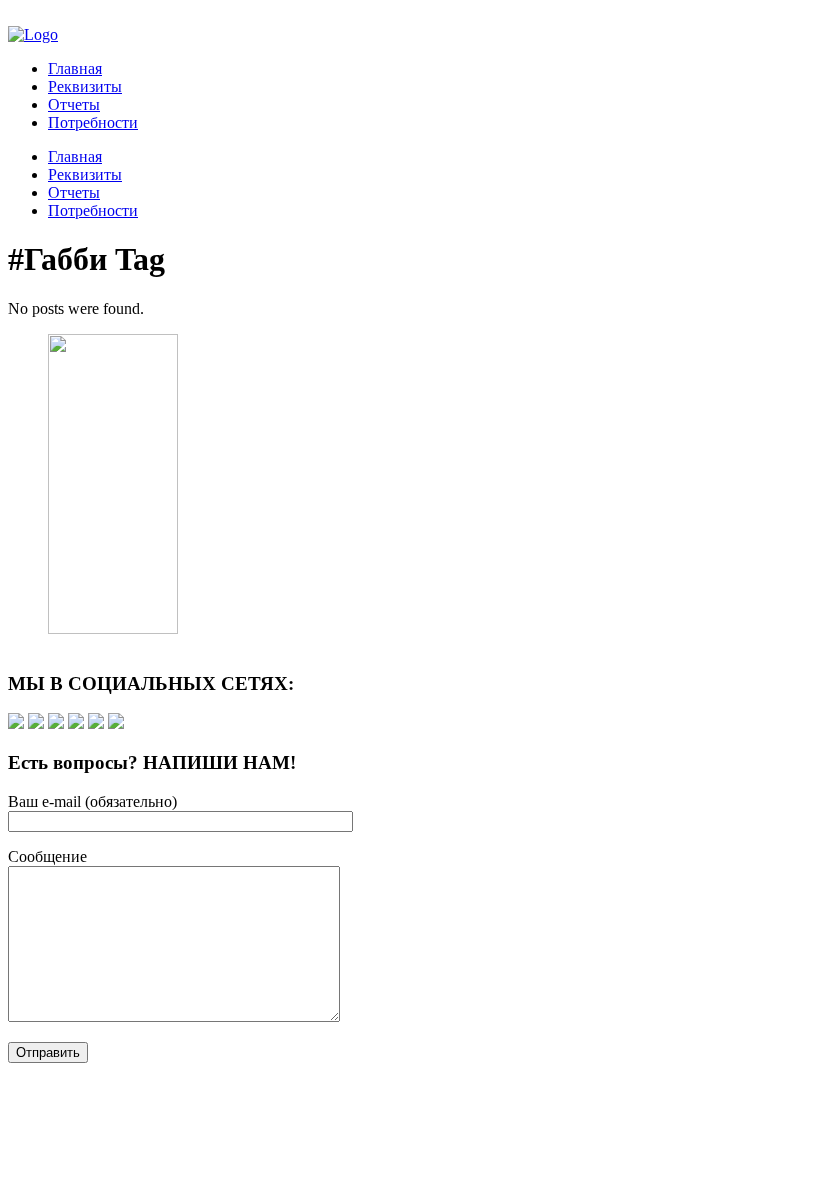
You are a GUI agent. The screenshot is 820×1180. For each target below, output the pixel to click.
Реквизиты (85, 86)
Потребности (93, 122)
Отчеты (74, 104)
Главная (75, 68)
